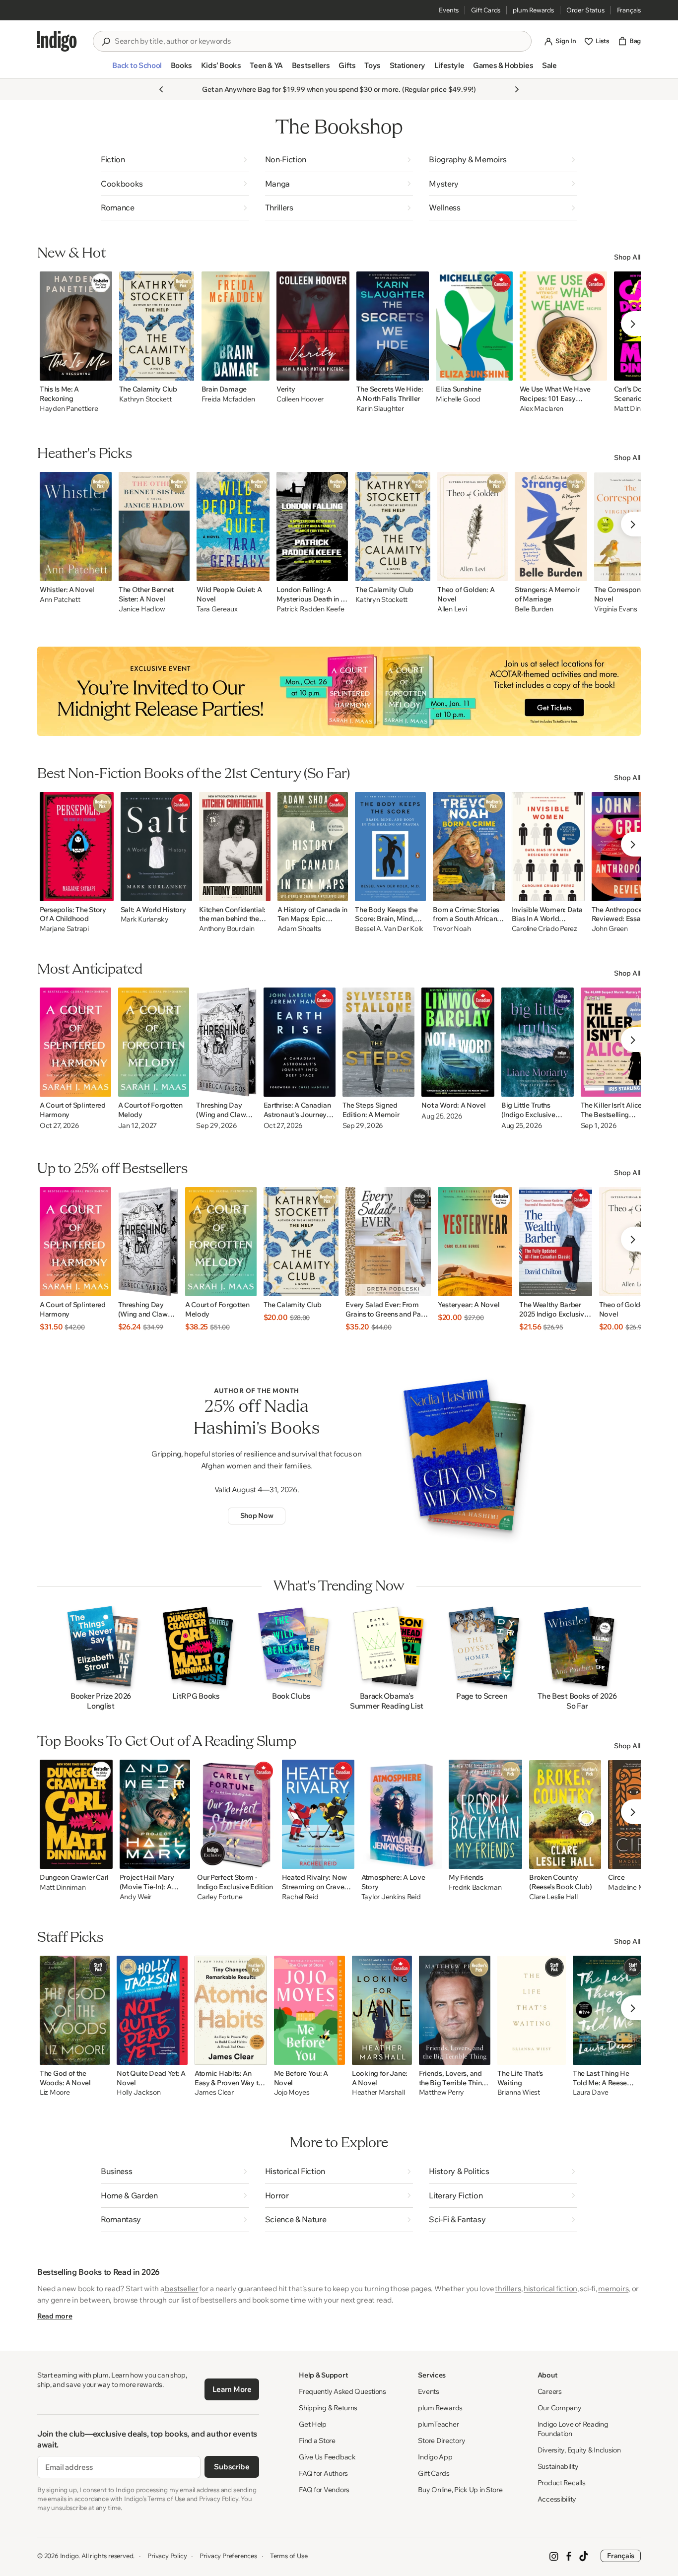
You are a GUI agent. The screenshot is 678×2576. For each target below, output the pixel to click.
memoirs (613, 2288)
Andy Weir (136, 1897)
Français (629, 10)
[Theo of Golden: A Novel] (473, 527)
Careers (550, 2391)
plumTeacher (438, 2424)
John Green (610, 929)
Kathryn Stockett (145, 399)
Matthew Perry (441, 2092)
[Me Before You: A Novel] (309, 2010)
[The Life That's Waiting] (532, 2010)
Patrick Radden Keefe (310, 609)
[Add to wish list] (102, 370)
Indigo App (435, 2457)
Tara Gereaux (217, 609)
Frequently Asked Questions (342, 2391)
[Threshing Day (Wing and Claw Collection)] (226, 1042)
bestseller (181, 2288)
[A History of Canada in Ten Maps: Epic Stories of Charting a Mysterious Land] (313, 847)
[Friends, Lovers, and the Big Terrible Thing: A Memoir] (455, 2010)
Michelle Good (458, 399)
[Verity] (313, 326)
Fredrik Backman (475, 1887)
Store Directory (441, 2441)
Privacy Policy (167, 2556)
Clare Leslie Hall (553, 1897)
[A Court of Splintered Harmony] (75, 1042)
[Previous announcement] (161, 89)
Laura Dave (591, 2092)
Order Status (585, 10)
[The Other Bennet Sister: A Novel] (154, 527)
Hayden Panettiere (69, 409)
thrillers (508, 2288)
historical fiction (550, 2288)
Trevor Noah (452, 929)
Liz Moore (55, 2092)
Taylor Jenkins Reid (391, 1897)
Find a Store (317, 2441)
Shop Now (257, 1516)
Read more (55, 2316)
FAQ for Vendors (324, 2490)
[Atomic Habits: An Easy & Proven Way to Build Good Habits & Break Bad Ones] (231, 2010)
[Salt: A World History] (157, 847)
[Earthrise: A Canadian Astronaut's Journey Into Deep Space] (300, 1042)
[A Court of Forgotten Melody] (154, 1042)
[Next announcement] (517, 89)
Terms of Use (289, 2556)
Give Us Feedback (327, 2457)
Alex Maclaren (542, 409)
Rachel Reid (300, 1897)
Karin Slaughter (380, 409)
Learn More (232, 2389)
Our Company (560, 2408)
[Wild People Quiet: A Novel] (233, 527)
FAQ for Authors (323, 2473)
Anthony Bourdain (227, 929)
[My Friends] (485, 1814)
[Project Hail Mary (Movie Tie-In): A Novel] (155, 1814)
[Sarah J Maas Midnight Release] (339, 691)
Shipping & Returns (328, 2408)
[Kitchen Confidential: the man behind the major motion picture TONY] (235, 847)
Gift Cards (486, 10)
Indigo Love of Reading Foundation (573, 2429)
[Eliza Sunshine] (474, 326)
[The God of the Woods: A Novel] (75, 2010)
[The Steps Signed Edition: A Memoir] (379, 1042)
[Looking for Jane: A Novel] (382, 2010)
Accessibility (557, 2499)
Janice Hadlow (142, 609)
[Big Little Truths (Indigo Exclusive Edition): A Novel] (538, 1042)
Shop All (627, 257)
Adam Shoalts (299, 929)
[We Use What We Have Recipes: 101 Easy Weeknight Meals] (563, 326)
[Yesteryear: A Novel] (475, 1242)
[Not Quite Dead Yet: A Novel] (152, 2010)
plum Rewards (533, 10)
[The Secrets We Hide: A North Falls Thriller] (393, 326)
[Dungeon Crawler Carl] (76, 1814)
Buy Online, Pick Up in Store (460, 2490)
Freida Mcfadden (228, 399)
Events (449, 10)
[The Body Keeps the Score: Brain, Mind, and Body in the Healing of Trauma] (390, 847)
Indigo (69, 2556)
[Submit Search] (106, 42)
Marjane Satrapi (64, 929)
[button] (137, 69)
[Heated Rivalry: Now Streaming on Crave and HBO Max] (318, 1814)
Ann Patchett (60, 600)
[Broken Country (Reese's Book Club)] (565, 1814)
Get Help (313, 2424)
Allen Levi (452, 609)
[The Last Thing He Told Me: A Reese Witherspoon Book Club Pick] (609, 2010)
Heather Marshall (378, 2092)
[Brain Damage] (236, 326)
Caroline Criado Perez (544, 929)
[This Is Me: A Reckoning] (76, 326)
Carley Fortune (220, 1897)
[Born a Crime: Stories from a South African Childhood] (469, 847)
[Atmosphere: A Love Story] (402, 1814)
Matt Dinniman (63, 1887)
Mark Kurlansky (145, 919)
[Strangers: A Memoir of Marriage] (551, 527)
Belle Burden (534, 609)
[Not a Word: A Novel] (458, 1042)
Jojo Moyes (292, 2092)
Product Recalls (562, 2483)
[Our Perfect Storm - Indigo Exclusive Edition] (236, 1814)
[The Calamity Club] (157, 326)
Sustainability (558, 2466)
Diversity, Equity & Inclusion (579, 2450)
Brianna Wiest (518, 2092)
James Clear (214, 2092)
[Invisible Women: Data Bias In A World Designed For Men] (548, 847)
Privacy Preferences (228, 2556)
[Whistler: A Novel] (76, 527)
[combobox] (319, 41)
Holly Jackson (138, 2092)
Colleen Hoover (300, 399)
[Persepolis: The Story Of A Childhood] (77, 847)
